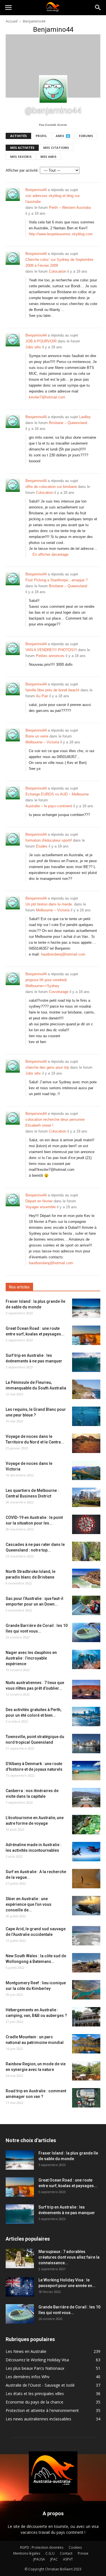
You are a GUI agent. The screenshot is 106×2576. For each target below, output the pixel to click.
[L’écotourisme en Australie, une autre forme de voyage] (86, 1825)
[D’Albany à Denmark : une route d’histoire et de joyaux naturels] (86, 1771)
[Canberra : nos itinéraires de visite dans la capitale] (86, 1798)
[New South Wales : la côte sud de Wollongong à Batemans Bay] (86, 1963)
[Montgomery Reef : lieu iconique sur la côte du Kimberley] (86, 1990)
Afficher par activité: (22, 170)
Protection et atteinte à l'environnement (42, 2410)
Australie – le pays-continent (49, 806)
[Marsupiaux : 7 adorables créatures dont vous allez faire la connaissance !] (20, 2258)
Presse (83, 2553)
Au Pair (42, 696)
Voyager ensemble (41, 1207)
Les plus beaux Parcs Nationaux (35, 2368)
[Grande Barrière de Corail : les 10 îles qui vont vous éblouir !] (86, 1632)
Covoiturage (59, 992)
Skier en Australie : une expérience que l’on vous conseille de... (29, 1904)
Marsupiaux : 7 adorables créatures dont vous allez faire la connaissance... (69, 2257)
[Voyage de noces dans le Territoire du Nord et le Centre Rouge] (86, 1443)
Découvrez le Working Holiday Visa (37, 2360)
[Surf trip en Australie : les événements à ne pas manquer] (86, 1362)
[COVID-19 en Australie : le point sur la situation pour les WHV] (86, 1524)
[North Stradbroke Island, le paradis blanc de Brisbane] (86, 1578)
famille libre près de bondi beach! (52, 690)
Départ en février (39, 1201)
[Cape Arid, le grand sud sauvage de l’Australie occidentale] (86, 1936)
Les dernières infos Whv (28, 2377)
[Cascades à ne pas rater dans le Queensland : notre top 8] (86, 1551)
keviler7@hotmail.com (47, 397)
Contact (66, 2553)
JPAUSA (39, 2559)
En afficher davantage (50, 554)
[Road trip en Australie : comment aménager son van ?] (86, 2098)
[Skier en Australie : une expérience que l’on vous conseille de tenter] (86, 1906)
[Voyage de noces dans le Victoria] (86, 1470)
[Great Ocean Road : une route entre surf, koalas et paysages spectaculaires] (86, 1335)
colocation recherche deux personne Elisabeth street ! (55, 1122)
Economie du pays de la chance (34, 2402)
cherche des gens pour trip (47, 1067)
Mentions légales (27, 2553)
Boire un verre (37, 736)
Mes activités (22, 148)
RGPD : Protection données (42, 2547)
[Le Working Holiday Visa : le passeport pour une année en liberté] (20, 2287)
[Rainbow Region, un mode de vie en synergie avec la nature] (86, 2071)
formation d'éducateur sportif (49, 840)
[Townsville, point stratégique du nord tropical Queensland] (86, 1744)
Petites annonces (50, 656)
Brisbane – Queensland (68, 423)
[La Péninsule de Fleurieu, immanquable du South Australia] (86, 1389)
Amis (62, 136)
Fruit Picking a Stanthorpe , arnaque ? (57, 580)
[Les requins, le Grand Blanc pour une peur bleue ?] (86, 1416)
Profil (41, 136)
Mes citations (56, 148)
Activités (19, 136)
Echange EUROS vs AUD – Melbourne (57, 794)
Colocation (58, 271)
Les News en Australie (26, 2351)
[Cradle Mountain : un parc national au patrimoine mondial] (86, 2044)
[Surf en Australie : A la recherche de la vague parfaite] (86, 1879)
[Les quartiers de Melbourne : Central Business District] (86, 1497)
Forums (86, 136)
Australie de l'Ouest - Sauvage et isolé (40, 2385)
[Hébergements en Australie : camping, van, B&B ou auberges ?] (86, 2017)
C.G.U (50, 2553)
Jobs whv (33, 347)
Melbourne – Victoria (42, 742)
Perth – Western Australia (70, 208)
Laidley (85, 417)
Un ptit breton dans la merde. (49, 904)
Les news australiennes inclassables (38, 2419)
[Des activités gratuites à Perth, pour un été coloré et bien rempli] (86, 1717)
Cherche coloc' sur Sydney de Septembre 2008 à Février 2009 (59, 263)
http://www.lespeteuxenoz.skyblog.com (61, 234)
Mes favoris (21, 157)
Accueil (12, 21)
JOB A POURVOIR (41, 341)
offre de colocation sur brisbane (51, 487)
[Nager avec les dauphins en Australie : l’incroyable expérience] (86, 1659)
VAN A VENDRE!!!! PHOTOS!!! (51, 650)
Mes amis (48, 157)
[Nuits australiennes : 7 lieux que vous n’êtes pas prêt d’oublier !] (86, 1690)
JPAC (54, 2559)
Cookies (75, 2547)
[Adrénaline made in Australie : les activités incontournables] (86, 1852)
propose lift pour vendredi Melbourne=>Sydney (46, 983)
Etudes (42, 846)
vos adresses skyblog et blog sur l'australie (53, 199)
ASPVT (68, 2559)
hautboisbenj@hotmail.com (63, 954)
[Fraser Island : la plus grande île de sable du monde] (86, 1308)
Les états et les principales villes (35, 2394)
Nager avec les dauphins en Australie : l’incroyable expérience (31, 1658)
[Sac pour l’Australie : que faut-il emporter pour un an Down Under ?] (86, 1605)
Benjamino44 (36, 190)
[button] (98, 8)
